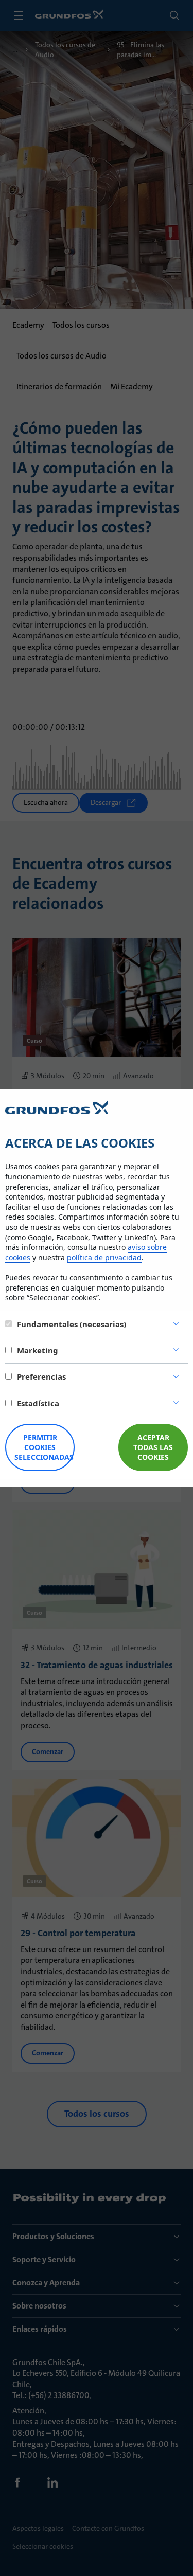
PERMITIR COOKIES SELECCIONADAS (44, 1447)
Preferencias (41, 1376)
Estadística (38, 1403)
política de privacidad (104, 1257)
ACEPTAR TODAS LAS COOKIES (153, 1447)
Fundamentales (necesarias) (72, 1324)
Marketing (38, 1350)
